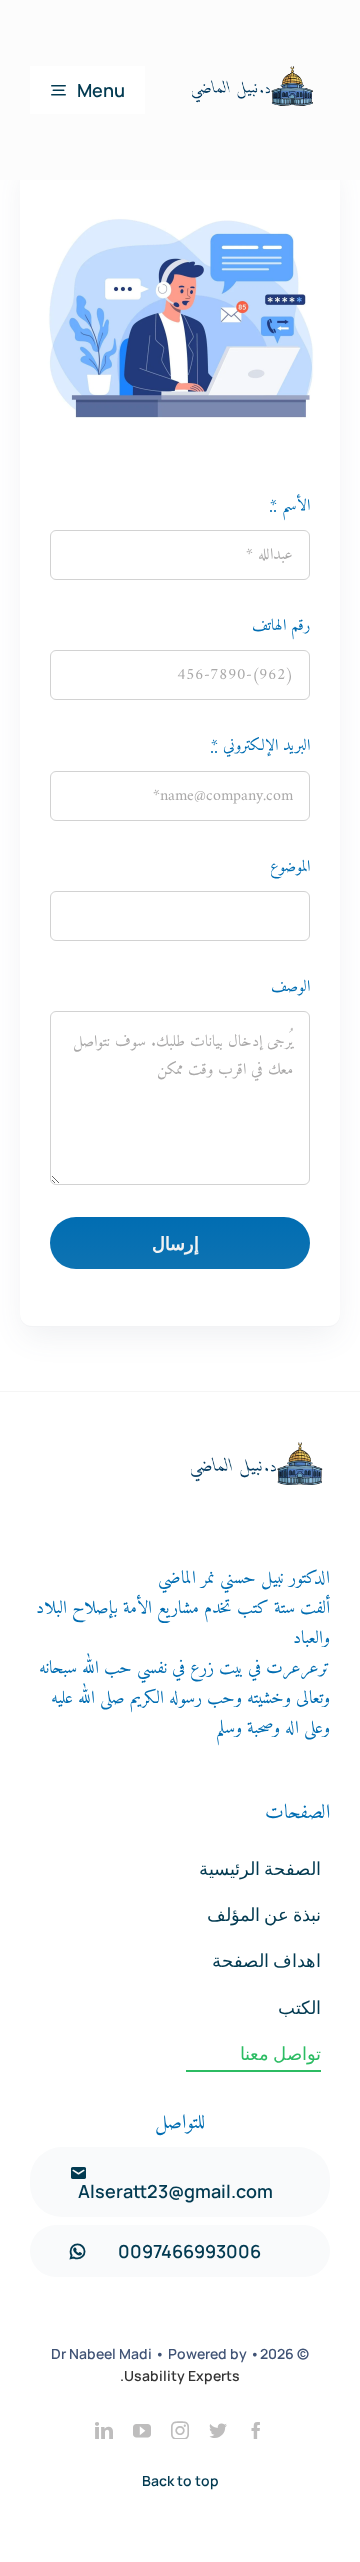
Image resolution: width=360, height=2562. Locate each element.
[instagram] (180, 2430)
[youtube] (142, 2430)
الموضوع (290, 867)
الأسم (290, 506)
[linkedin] (104, 2430)
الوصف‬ (290, 987)
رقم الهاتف (281, 626)
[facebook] (256, 2430)
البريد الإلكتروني (260, 746)
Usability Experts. (180, 2375)
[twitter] (218, 2430)
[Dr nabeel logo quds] (250, 28)
